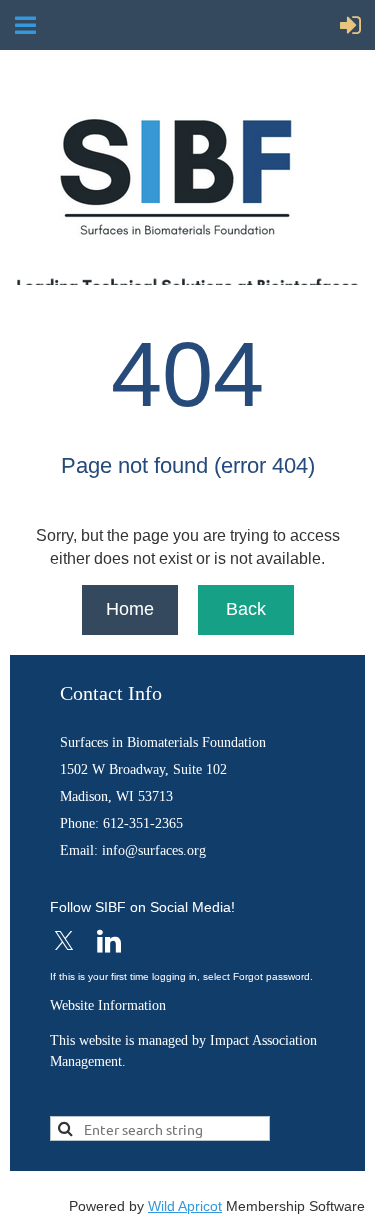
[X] (64, 941)
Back (246, 609)
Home (130, 609)
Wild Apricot (185, 1206)
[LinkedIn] (109, 941)
